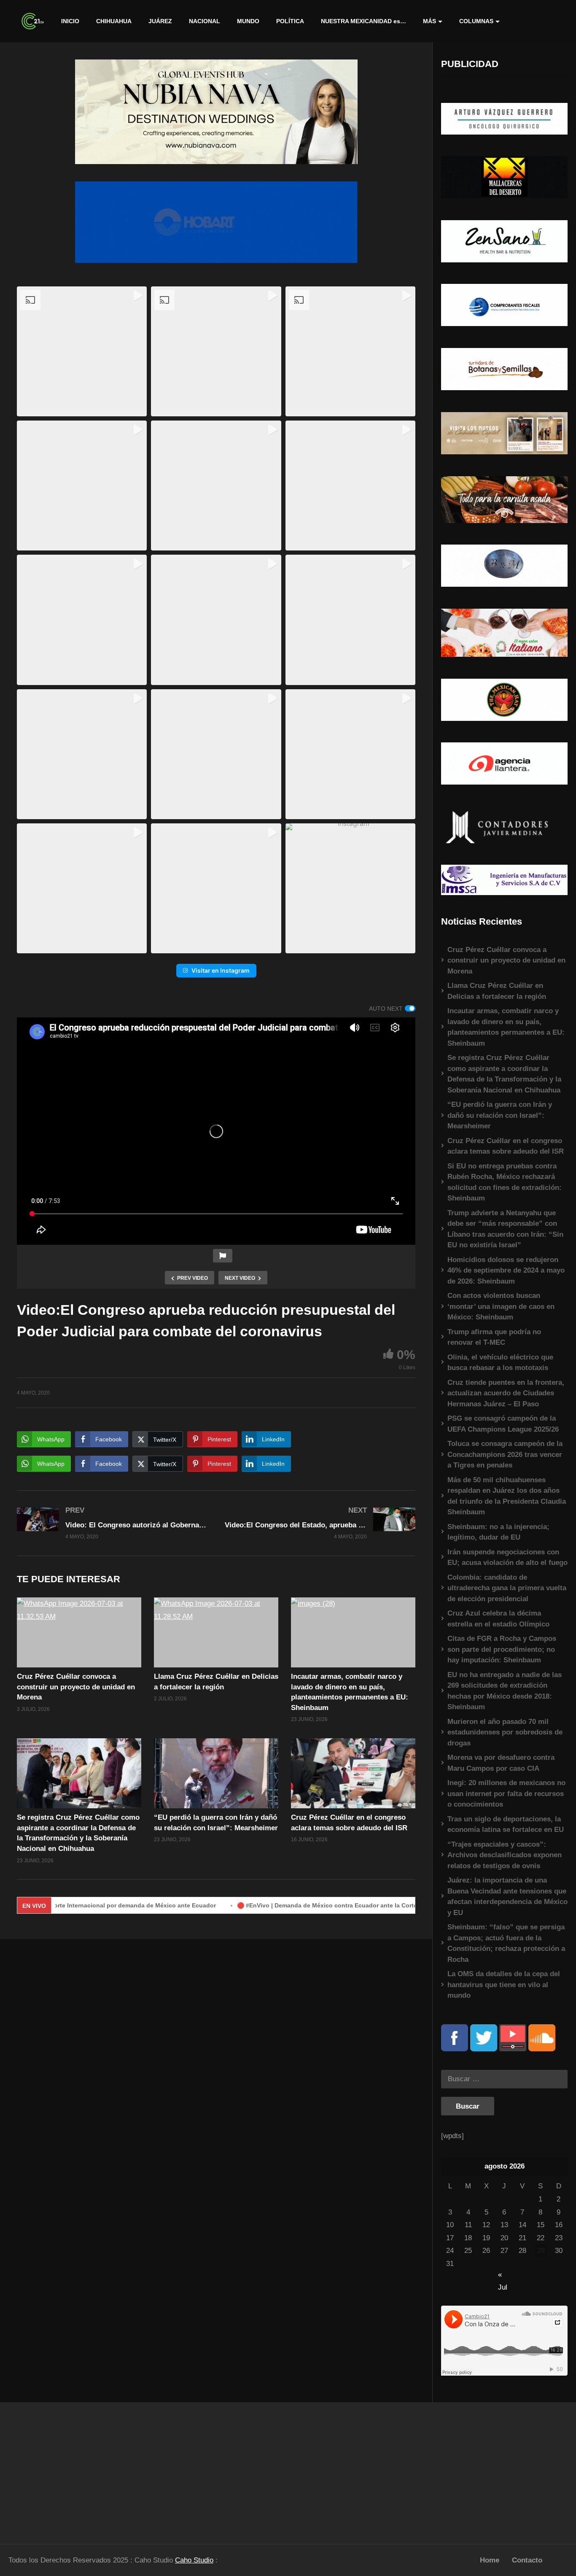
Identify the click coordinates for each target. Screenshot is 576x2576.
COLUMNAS (476, 21)
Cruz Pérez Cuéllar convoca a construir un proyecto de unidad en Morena (76, 1687)
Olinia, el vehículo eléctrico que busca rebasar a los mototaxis (500, 1363)
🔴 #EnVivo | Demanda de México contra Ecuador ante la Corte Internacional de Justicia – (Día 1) (301, 1905)
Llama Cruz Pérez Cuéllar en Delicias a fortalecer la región (497, 991)
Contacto (527, 2560)
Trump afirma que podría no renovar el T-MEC (494, 1337)
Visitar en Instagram (221, 970)
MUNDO (248, 21)
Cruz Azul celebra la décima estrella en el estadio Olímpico (498, 1619)
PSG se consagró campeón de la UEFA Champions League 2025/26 (503, 1424)
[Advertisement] (72, 2469)
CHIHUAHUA (114, 21)
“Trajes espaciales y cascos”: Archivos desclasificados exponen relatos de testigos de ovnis (505, 1855)
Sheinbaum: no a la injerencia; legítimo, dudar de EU (498, 1532)
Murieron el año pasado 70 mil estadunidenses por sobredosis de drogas (505, 1732)
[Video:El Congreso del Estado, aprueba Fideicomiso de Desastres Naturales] (320, 1523)
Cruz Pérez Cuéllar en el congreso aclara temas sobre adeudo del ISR (506, 1146)
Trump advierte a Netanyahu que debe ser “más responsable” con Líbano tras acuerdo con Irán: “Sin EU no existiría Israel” (505, 1229)
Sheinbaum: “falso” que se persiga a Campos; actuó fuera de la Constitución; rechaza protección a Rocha (506, 1943)
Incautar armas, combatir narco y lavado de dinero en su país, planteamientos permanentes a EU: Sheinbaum (506, 1027)
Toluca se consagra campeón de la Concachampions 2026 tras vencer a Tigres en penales (505, 1454)
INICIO (70, 21)
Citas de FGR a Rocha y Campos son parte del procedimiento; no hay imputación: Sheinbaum (502, 1649)
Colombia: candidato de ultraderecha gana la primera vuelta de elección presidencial (507, 1588)
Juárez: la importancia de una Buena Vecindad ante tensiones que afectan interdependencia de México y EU (507, 1896)
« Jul (503, 2275)
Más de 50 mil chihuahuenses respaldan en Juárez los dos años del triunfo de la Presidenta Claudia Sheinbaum (507, 1496)
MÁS (429, 21)
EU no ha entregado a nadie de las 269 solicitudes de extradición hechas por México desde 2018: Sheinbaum (505, 1691)
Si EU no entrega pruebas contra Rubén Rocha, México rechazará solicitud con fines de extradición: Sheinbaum (505, 1182)
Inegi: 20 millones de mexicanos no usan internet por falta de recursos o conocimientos (506, 1794)
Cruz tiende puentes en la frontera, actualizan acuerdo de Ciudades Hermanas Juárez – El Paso (506, 1393)
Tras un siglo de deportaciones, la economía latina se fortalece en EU (506, 1825)
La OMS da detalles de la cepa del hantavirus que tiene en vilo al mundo (504, 1985)
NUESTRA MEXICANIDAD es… (363, 21)
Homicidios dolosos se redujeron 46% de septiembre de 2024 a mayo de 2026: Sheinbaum (506, 1270)
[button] (82, 351)
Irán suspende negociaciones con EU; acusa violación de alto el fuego (507, 1558)
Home (490, 2560)
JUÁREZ (160, 21)
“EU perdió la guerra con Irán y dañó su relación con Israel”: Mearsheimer (500, 1115)
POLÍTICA (290, 21)
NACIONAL (205, 21)
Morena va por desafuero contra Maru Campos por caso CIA (501, 1763)
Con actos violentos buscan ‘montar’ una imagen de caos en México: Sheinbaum (501, 1306)
